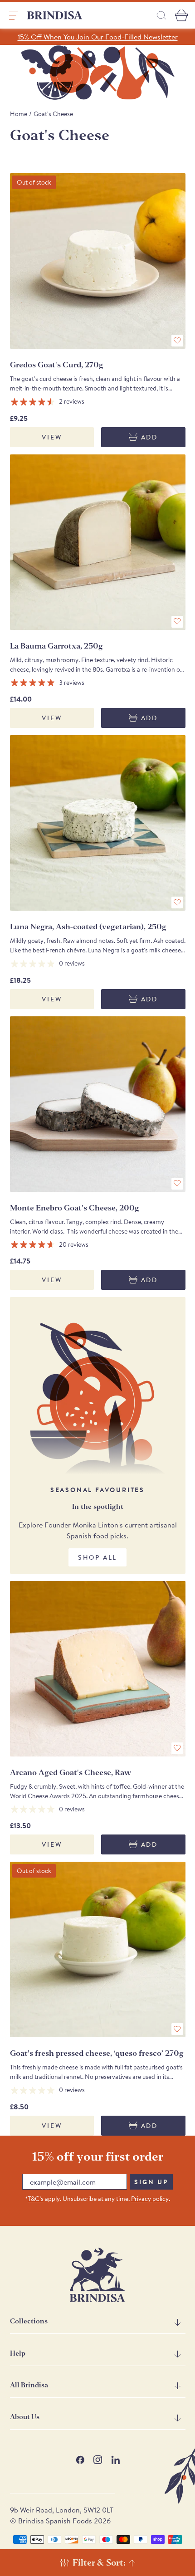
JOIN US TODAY (143, 1330)
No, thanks (143, 1371)
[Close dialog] (181, 1234)
